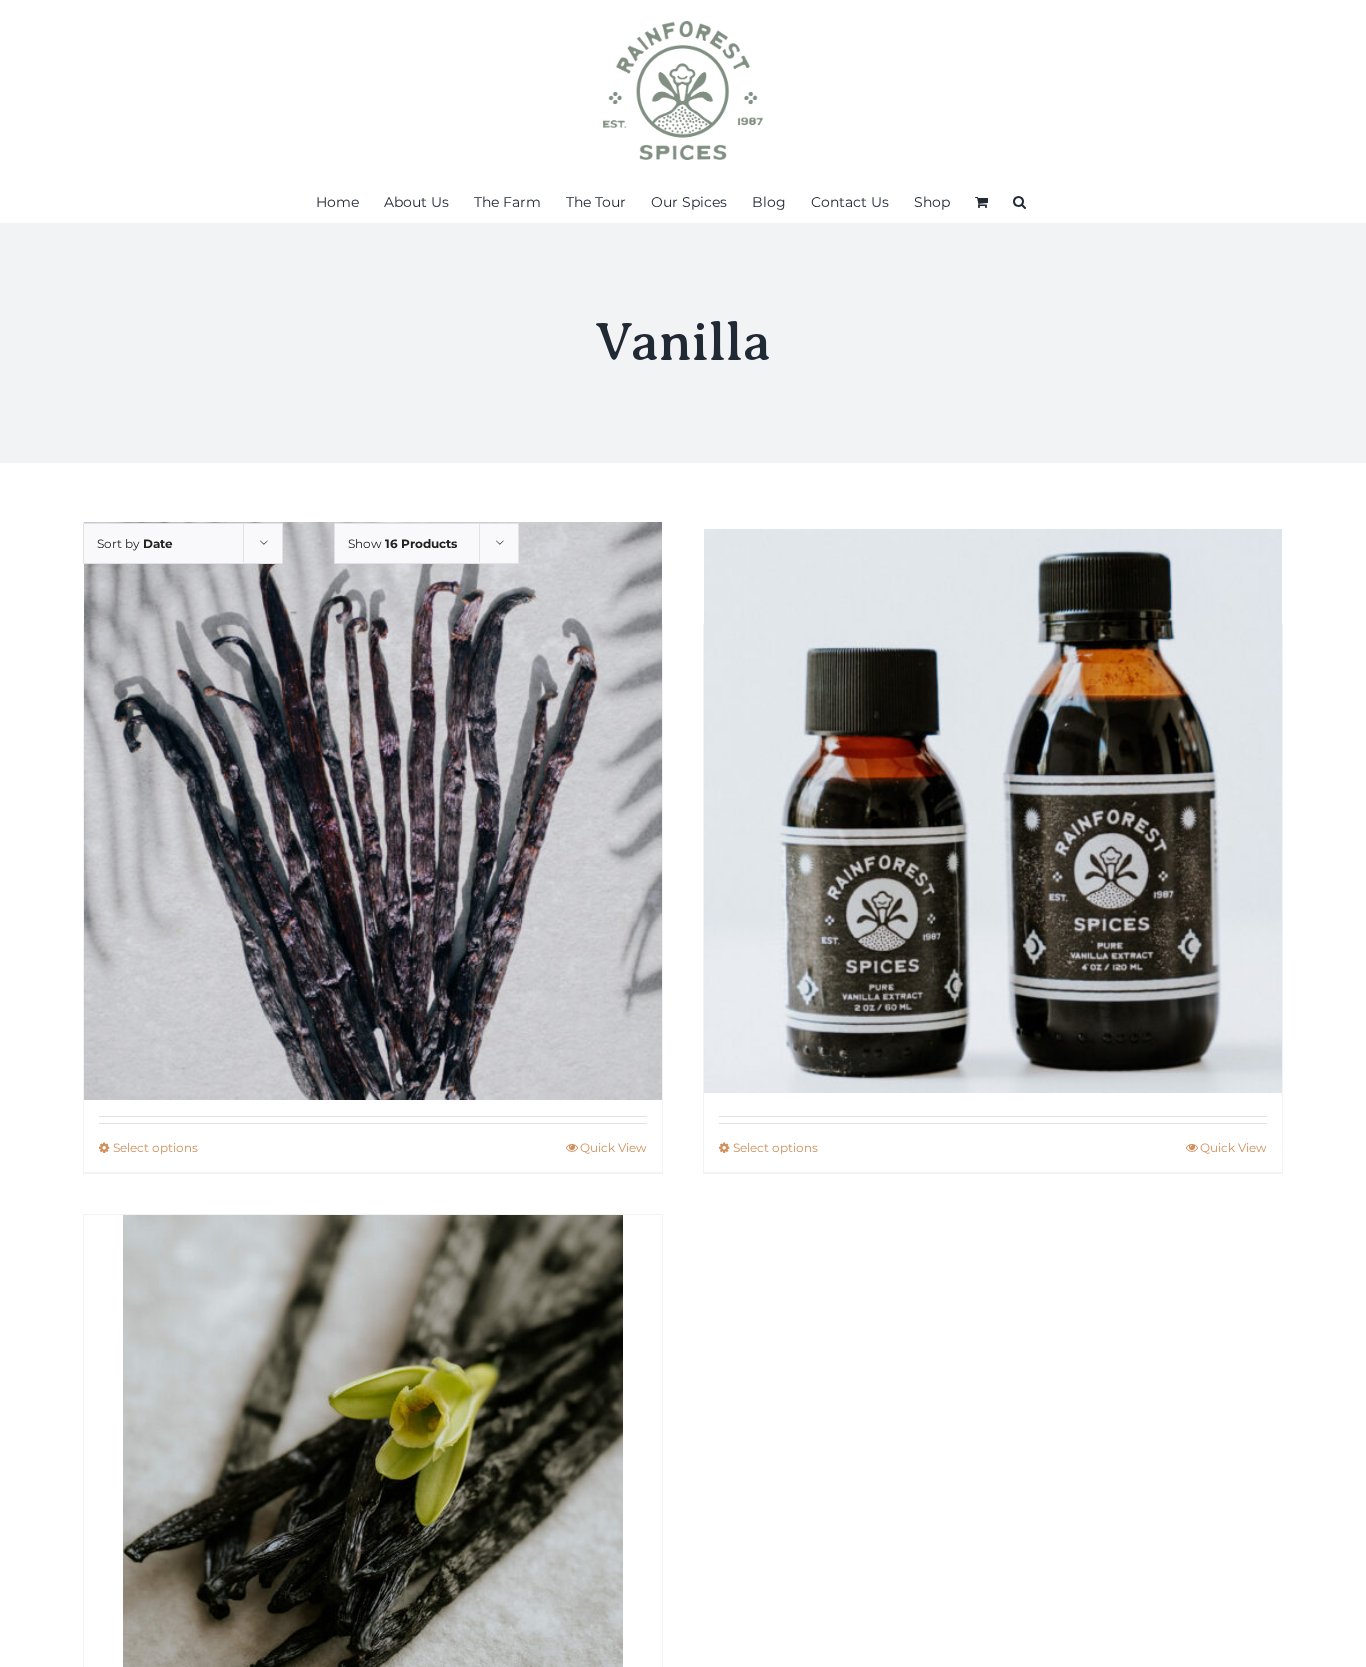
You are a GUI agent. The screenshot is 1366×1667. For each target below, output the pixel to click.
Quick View (613, 1147)
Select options (155, 1147)
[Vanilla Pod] (373, 810)
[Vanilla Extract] (993, 810)
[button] (1019, 202)
